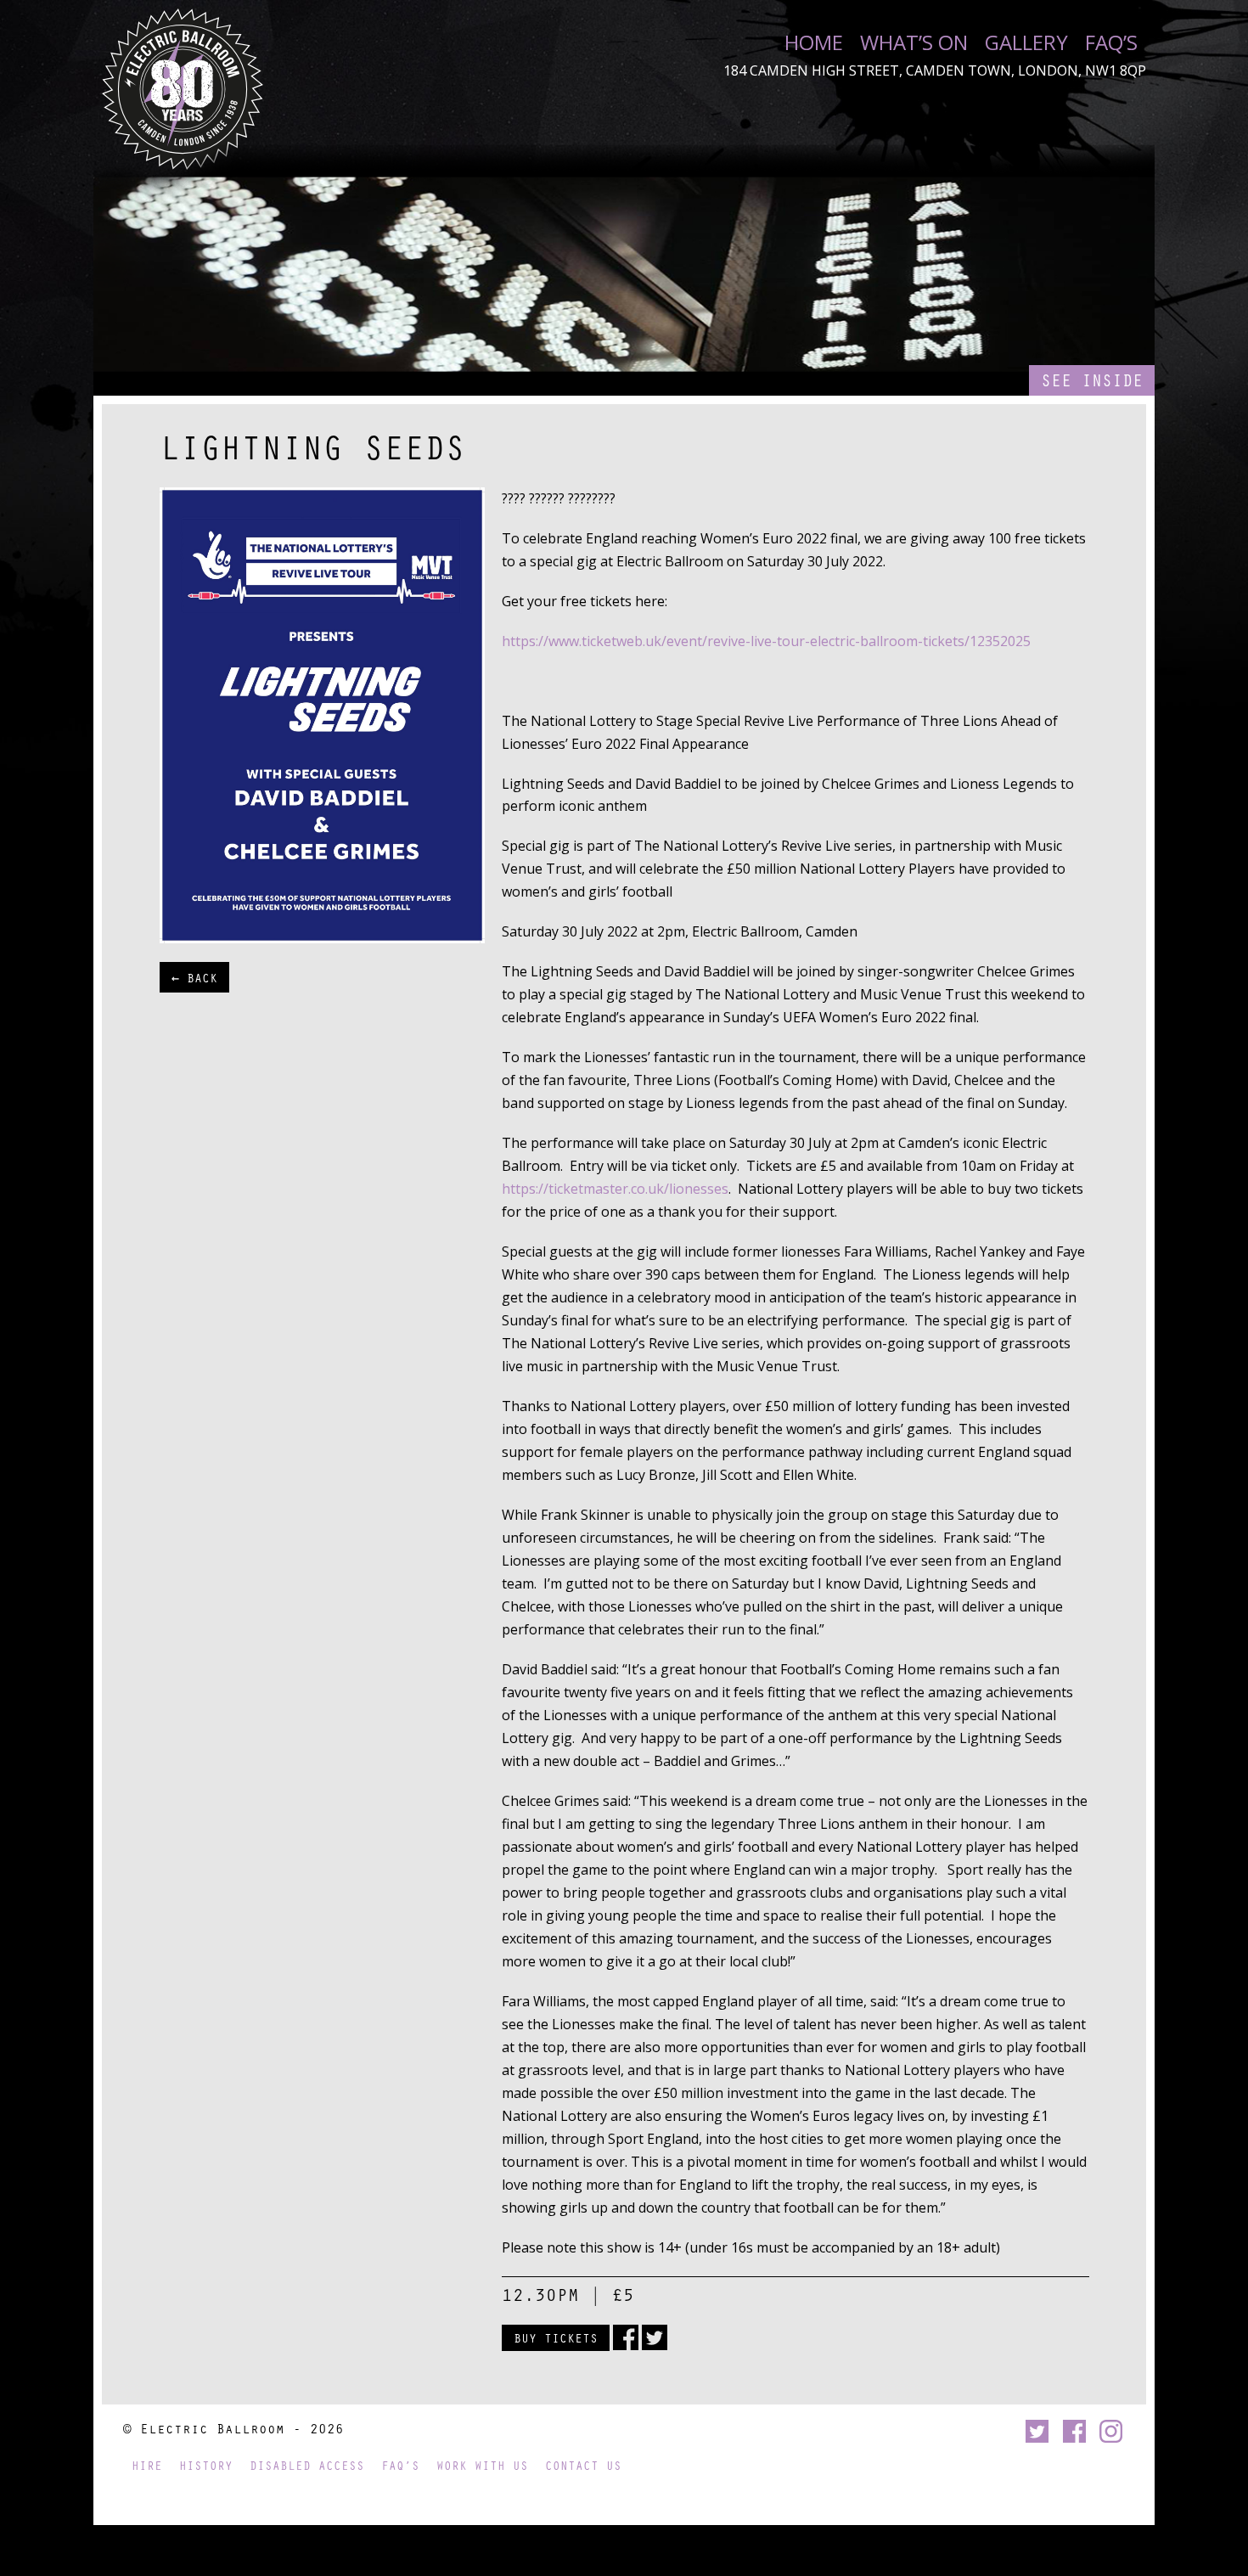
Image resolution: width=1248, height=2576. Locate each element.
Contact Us (583, 2465)
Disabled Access (307, 2465)
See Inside (1092, 380)
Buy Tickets (556, 2337)
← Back (194, 977)
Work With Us (482, 2465)
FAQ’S (1111, 42)
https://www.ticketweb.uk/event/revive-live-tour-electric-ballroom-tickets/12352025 (766, 641)
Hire (147, 2465)
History (206, 2465)
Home (814, 42)
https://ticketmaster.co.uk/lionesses (615, 1189)
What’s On (914, 42)
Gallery (1026, 42)
